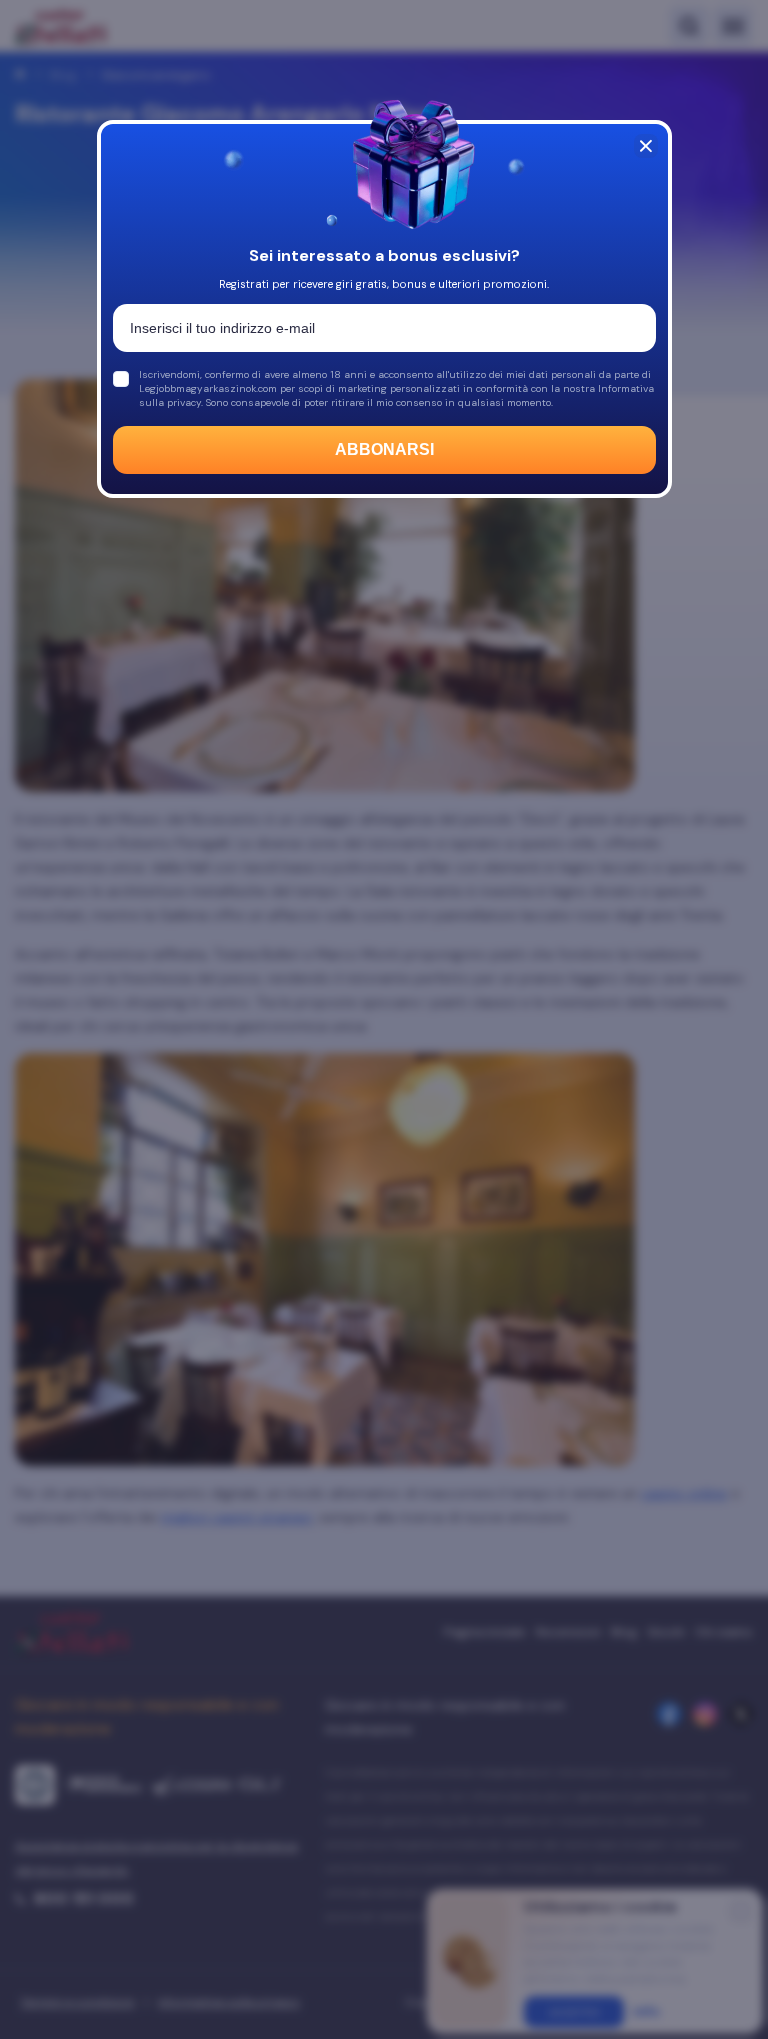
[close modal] (646, 146)
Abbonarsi (384, 449)
